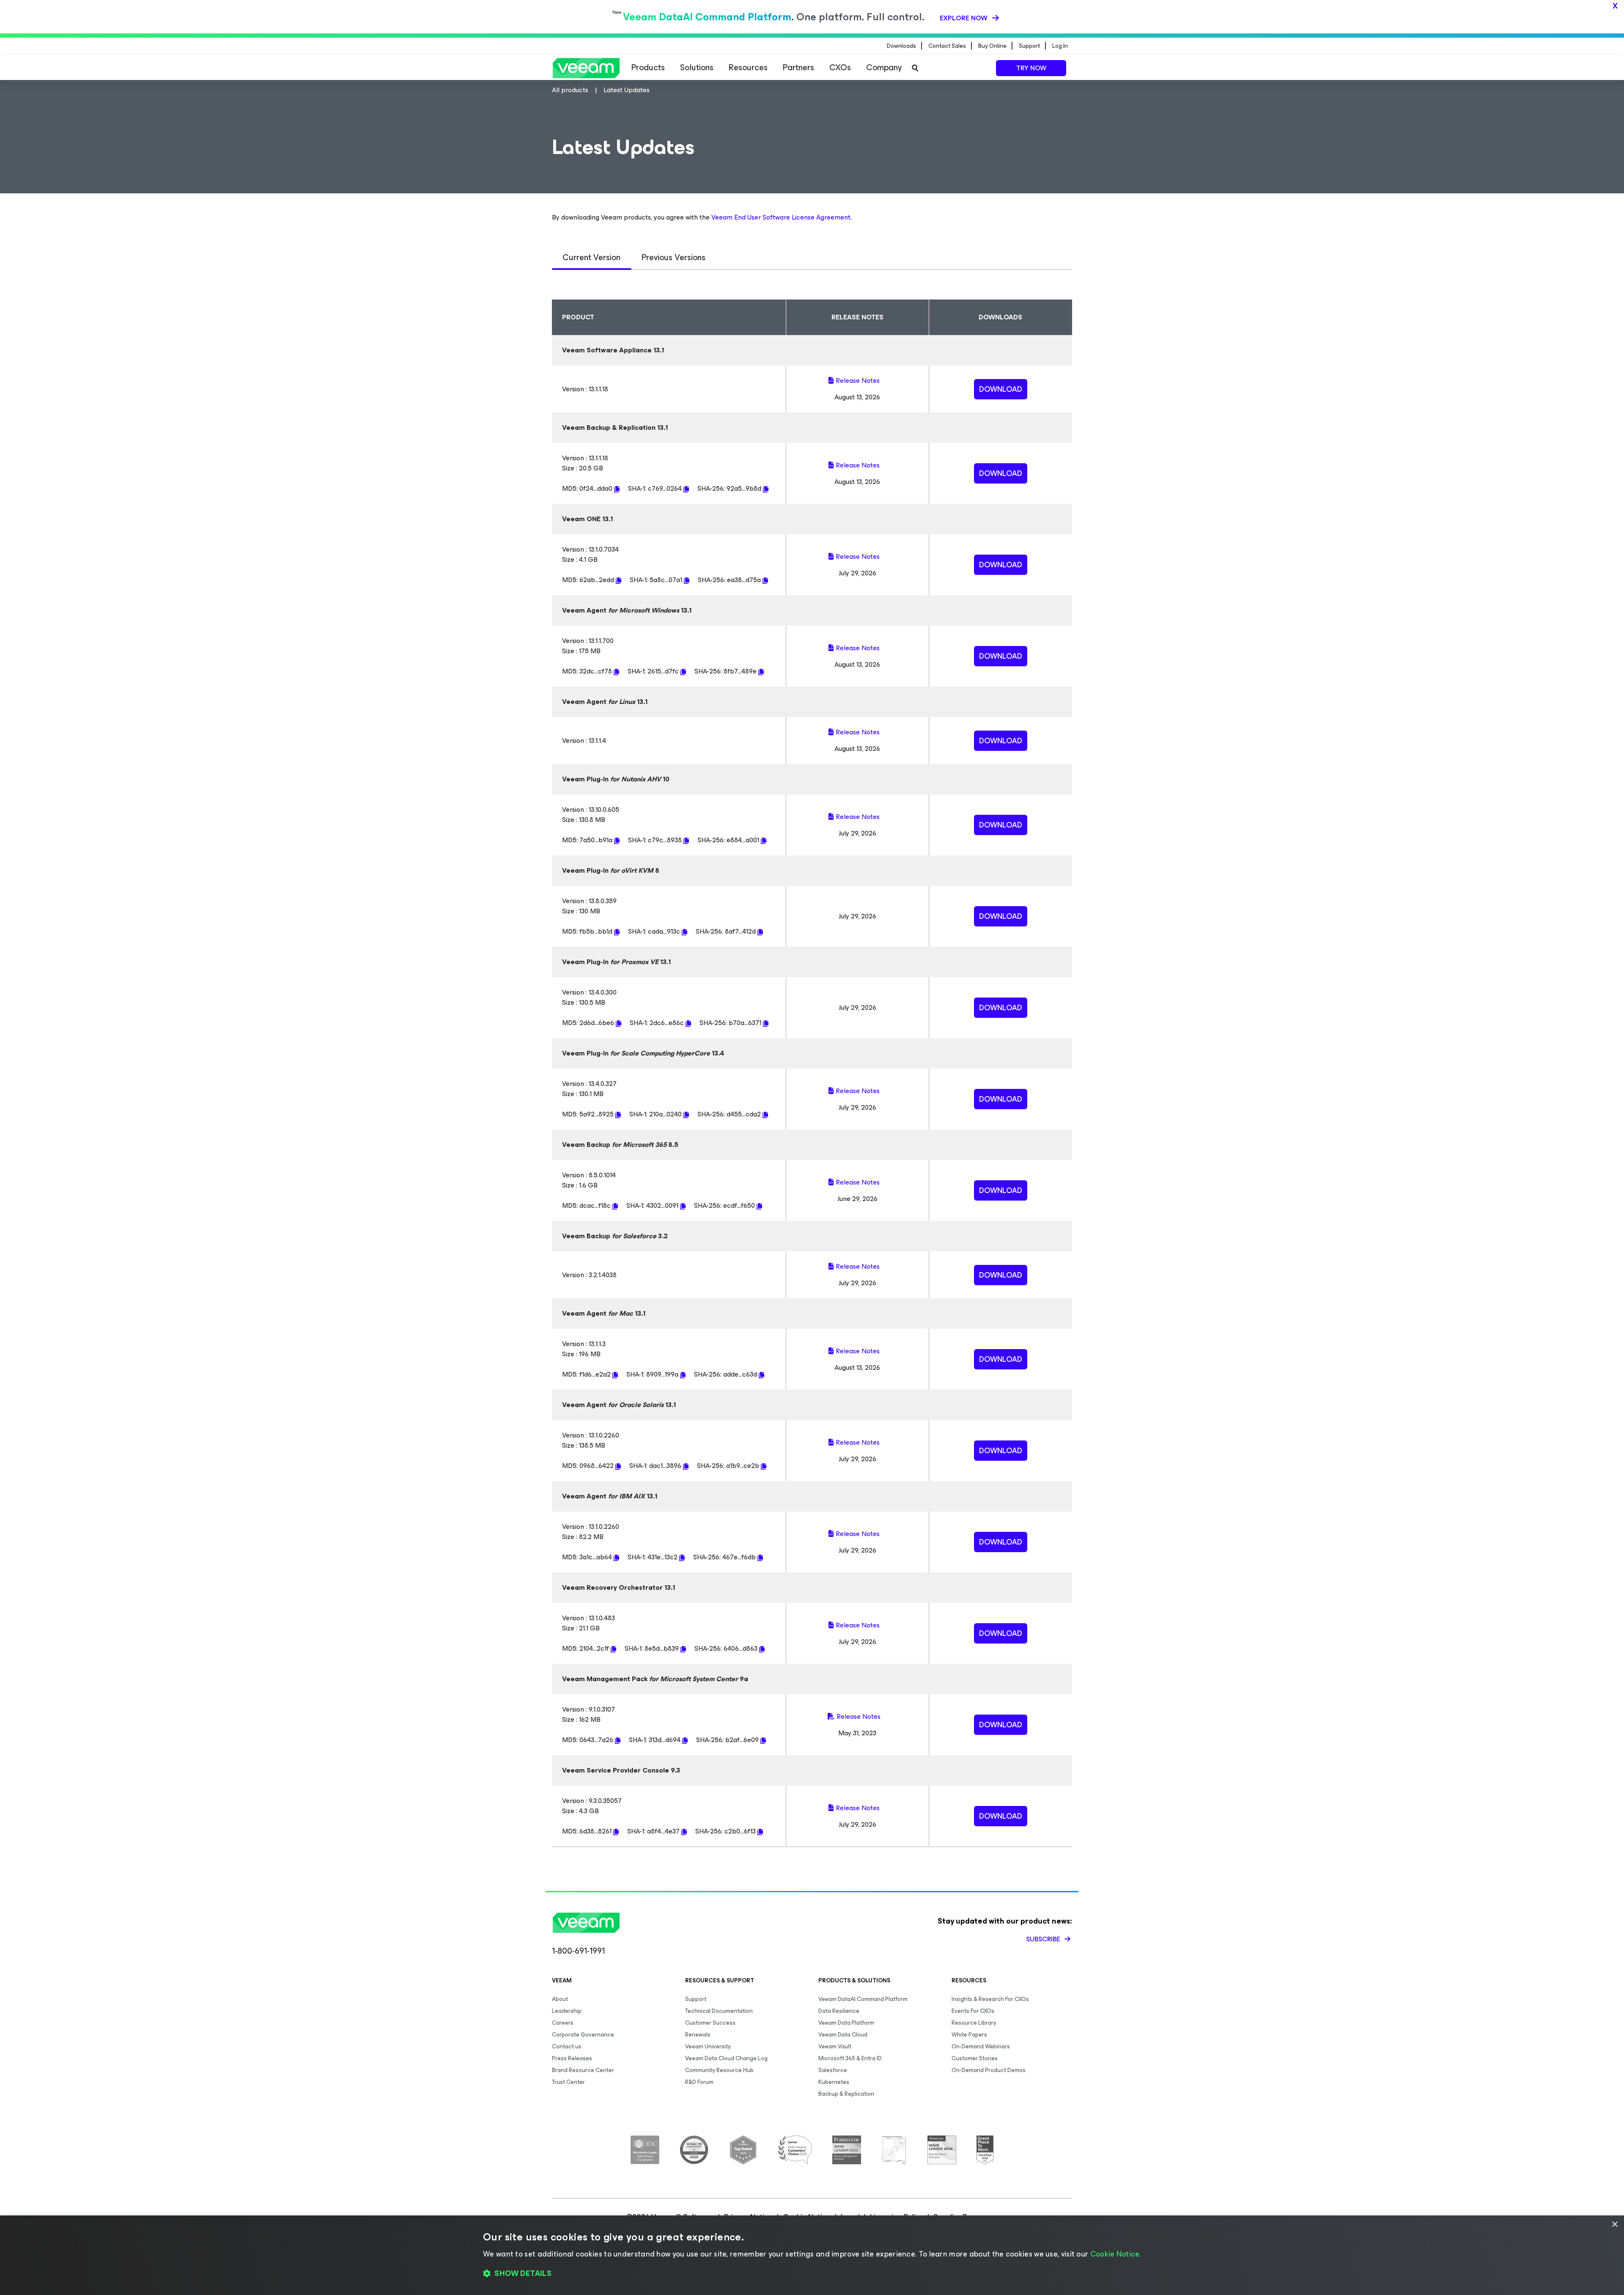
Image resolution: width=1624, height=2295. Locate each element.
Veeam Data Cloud (843, 2035)
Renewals (698, 2035)
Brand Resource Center (583, 2070)
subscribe (1044, 1939)
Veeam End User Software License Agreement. (782, 217)
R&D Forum (699, 2082)
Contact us (567, 2046)
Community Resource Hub (719, 2070)
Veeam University (708, 2046)
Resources (748, 67)
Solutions (697, 67)
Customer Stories (975, 2058)
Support (696, 1999)
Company (884, 67)
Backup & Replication (846, 2094)
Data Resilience (839, 2011)
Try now (1031, 68)
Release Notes (858, 381)
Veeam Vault (835, 2046)
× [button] (1614, 2225)
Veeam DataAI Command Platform (863, 1999)
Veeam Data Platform (846, 2023)
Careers (563, 2023)
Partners (798, 67)
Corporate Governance (583, 2035)
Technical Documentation (719, 2011)
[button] (812, 2274)
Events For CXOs (973, 2011)
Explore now (964, 18)
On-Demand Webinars (981, 2046)
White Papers (969, 2035)
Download (1001, 389)
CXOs (840, 67)
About (560, 1999)
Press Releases (572, 2058)
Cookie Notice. (1116, 2254)
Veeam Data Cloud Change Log (726, 2058)
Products (648, 67)
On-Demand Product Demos (989, 2070)
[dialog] (812, 2255)
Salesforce (833, 2070)
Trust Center (568, 2082)
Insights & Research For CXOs (990, 1999)
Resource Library (974, 2023)
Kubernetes (834, 2082)
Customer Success (710, 2023)
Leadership (567, 2011)
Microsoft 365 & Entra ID (850, 2058)
